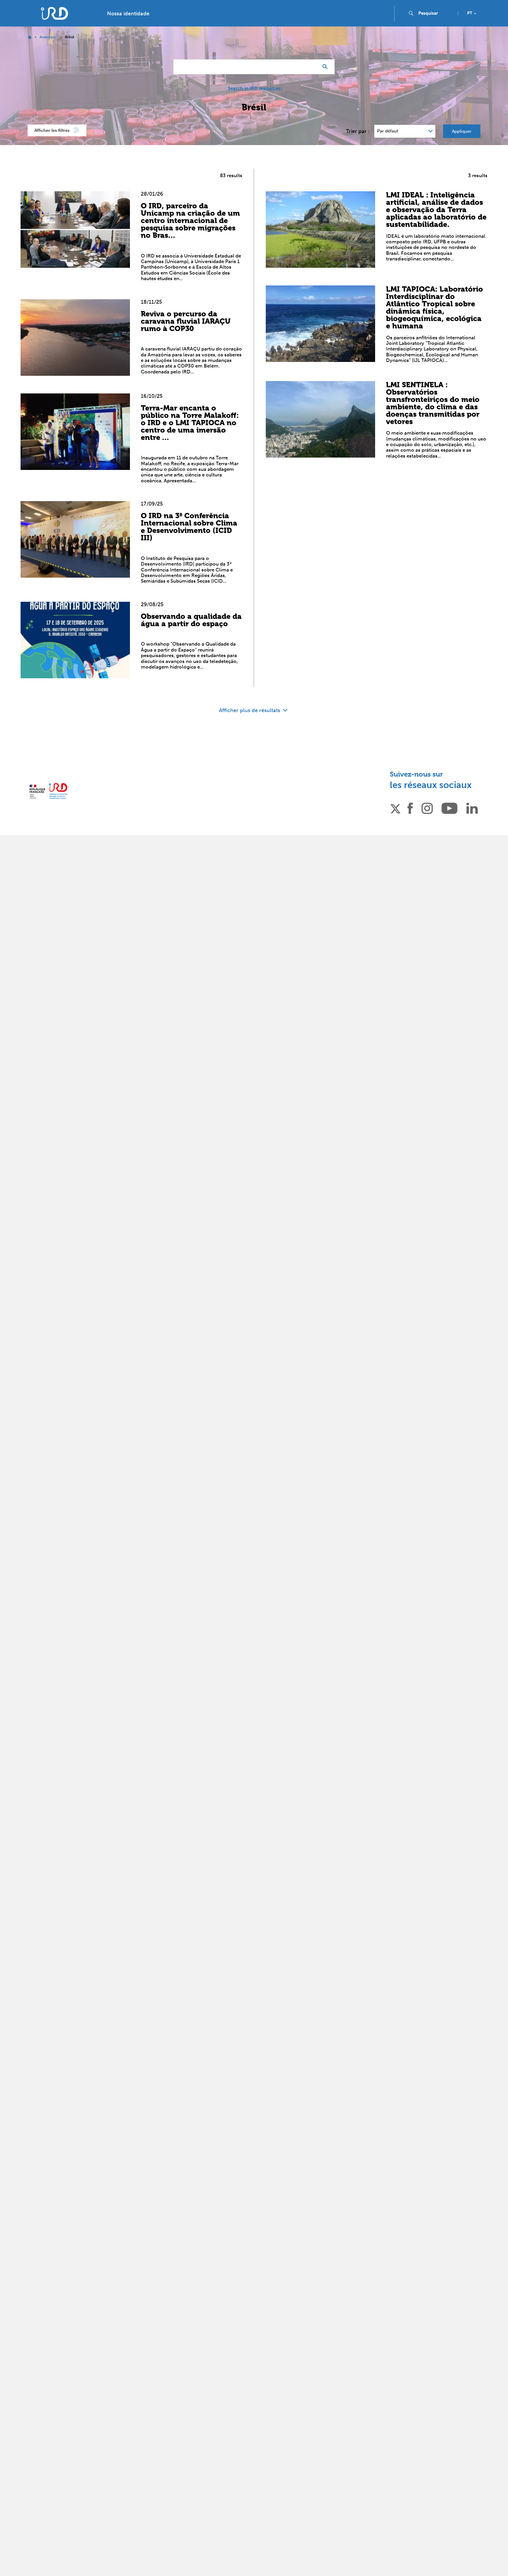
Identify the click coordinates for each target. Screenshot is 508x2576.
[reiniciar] (312, 67)
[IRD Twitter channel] (395, 808)
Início (30, 37)
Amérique (48, 37)
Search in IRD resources (254, 88)
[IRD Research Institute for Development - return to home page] (48, 791)
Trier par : (358, 131)
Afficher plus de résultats (250, 710)
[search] (436, 13)
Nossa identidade (128, 14)
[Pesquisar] (326, 67)
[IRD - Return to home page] (54, 13)
